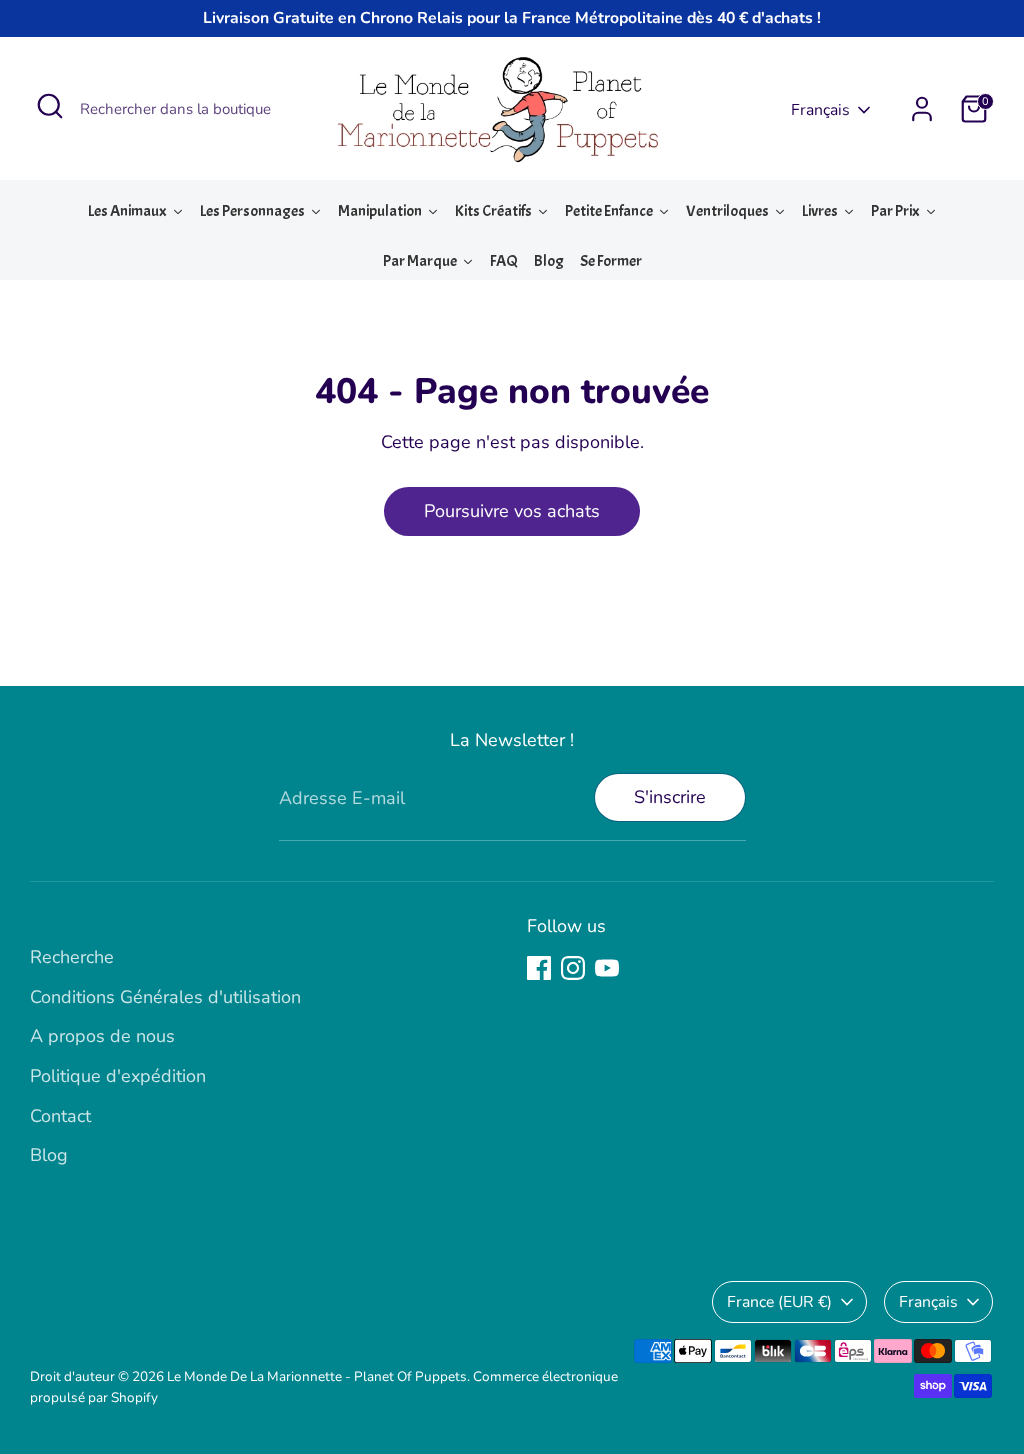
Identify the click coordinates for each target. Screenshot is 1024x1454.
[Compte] (922, 109)
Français (820, 110)
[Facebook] (539, 968)
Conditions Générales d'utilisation (165, 997)
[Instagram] (573, 968)
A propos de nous (102, 1036)
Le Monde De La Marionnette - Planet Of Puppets (317, 1376)
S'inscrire (670, 797)
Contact (60, 1116)
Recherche (72, 957)
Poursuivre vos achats (512, 511)
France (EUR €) (779, 1302)
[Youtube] (607, 968)
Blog (49, 1155)
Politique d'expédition (118, 1076)
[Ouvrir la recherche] (50, 106)
